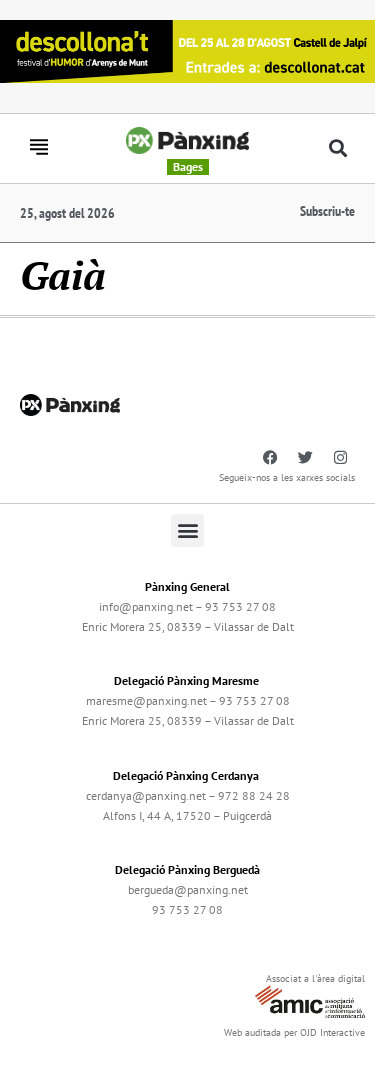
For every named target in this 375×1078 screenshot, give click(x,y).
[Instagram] (340, 458)
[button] (337, 148)
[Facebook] (270, 458)
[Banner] (187, 49)
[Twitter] (305, 458)
